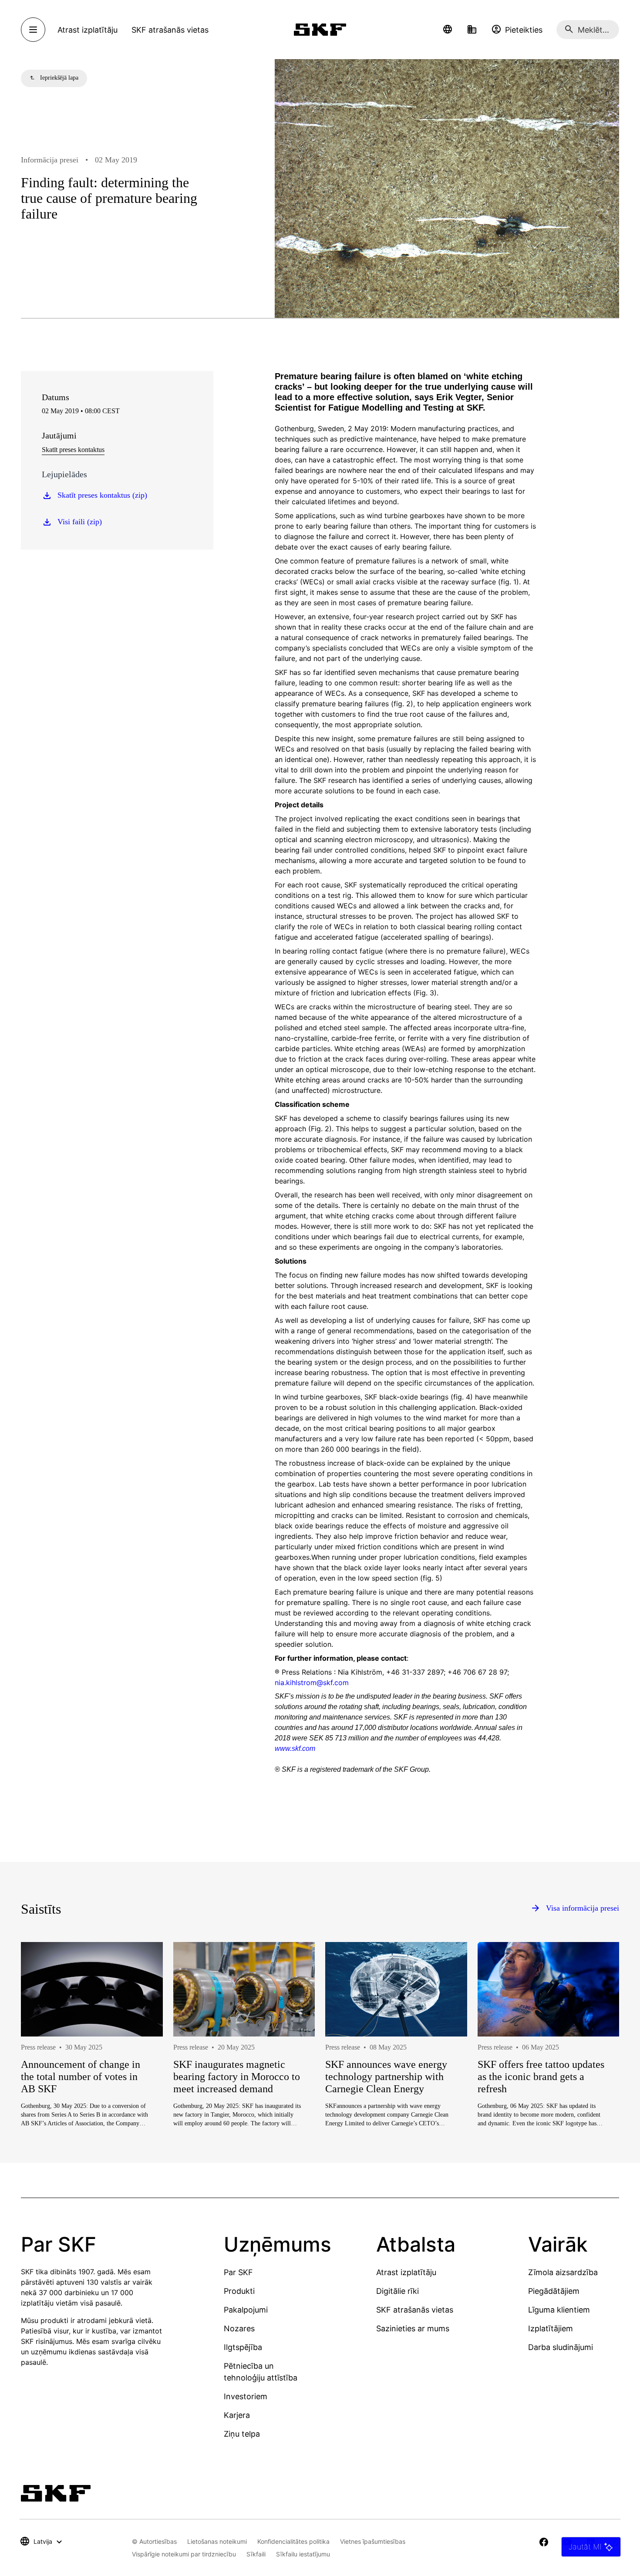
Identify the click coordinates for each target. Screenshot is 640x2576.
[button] (448, 30)
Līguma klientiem (559, 2310)
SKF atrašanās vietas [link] (170, 30)
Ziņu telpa (242, 2434)
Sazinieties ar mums (413, 2328)
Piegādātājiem (554, 2291)
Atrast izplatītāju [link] (88, 30)
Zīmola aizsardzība (563, 2272)
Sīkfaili (256, 2554)
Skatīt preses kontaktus (73, 450)
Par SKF (238, 2272)
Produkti (239, 2291)
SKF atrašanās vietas (415, 2310)
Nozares (239, 2328)
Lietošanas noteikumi (217, 2541)
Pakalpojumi (246, 2310)
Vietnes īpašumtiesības (373, 2541)
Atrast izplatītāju (406, 2272)
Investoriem (246, 2396)
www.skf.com (295, 1748)
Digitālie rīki (397, 2291)
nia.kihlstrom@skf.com (312, 1682)
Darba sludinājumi (561, 2347)
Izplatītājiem (551, 2328)
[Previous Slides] (44, 2063)
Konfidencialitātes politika (293, 2541)
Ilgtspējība (243, 2347)
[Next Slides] (596, 2063)
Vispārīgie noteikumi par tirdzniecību (184, 2554)
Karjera (237, 2415)
